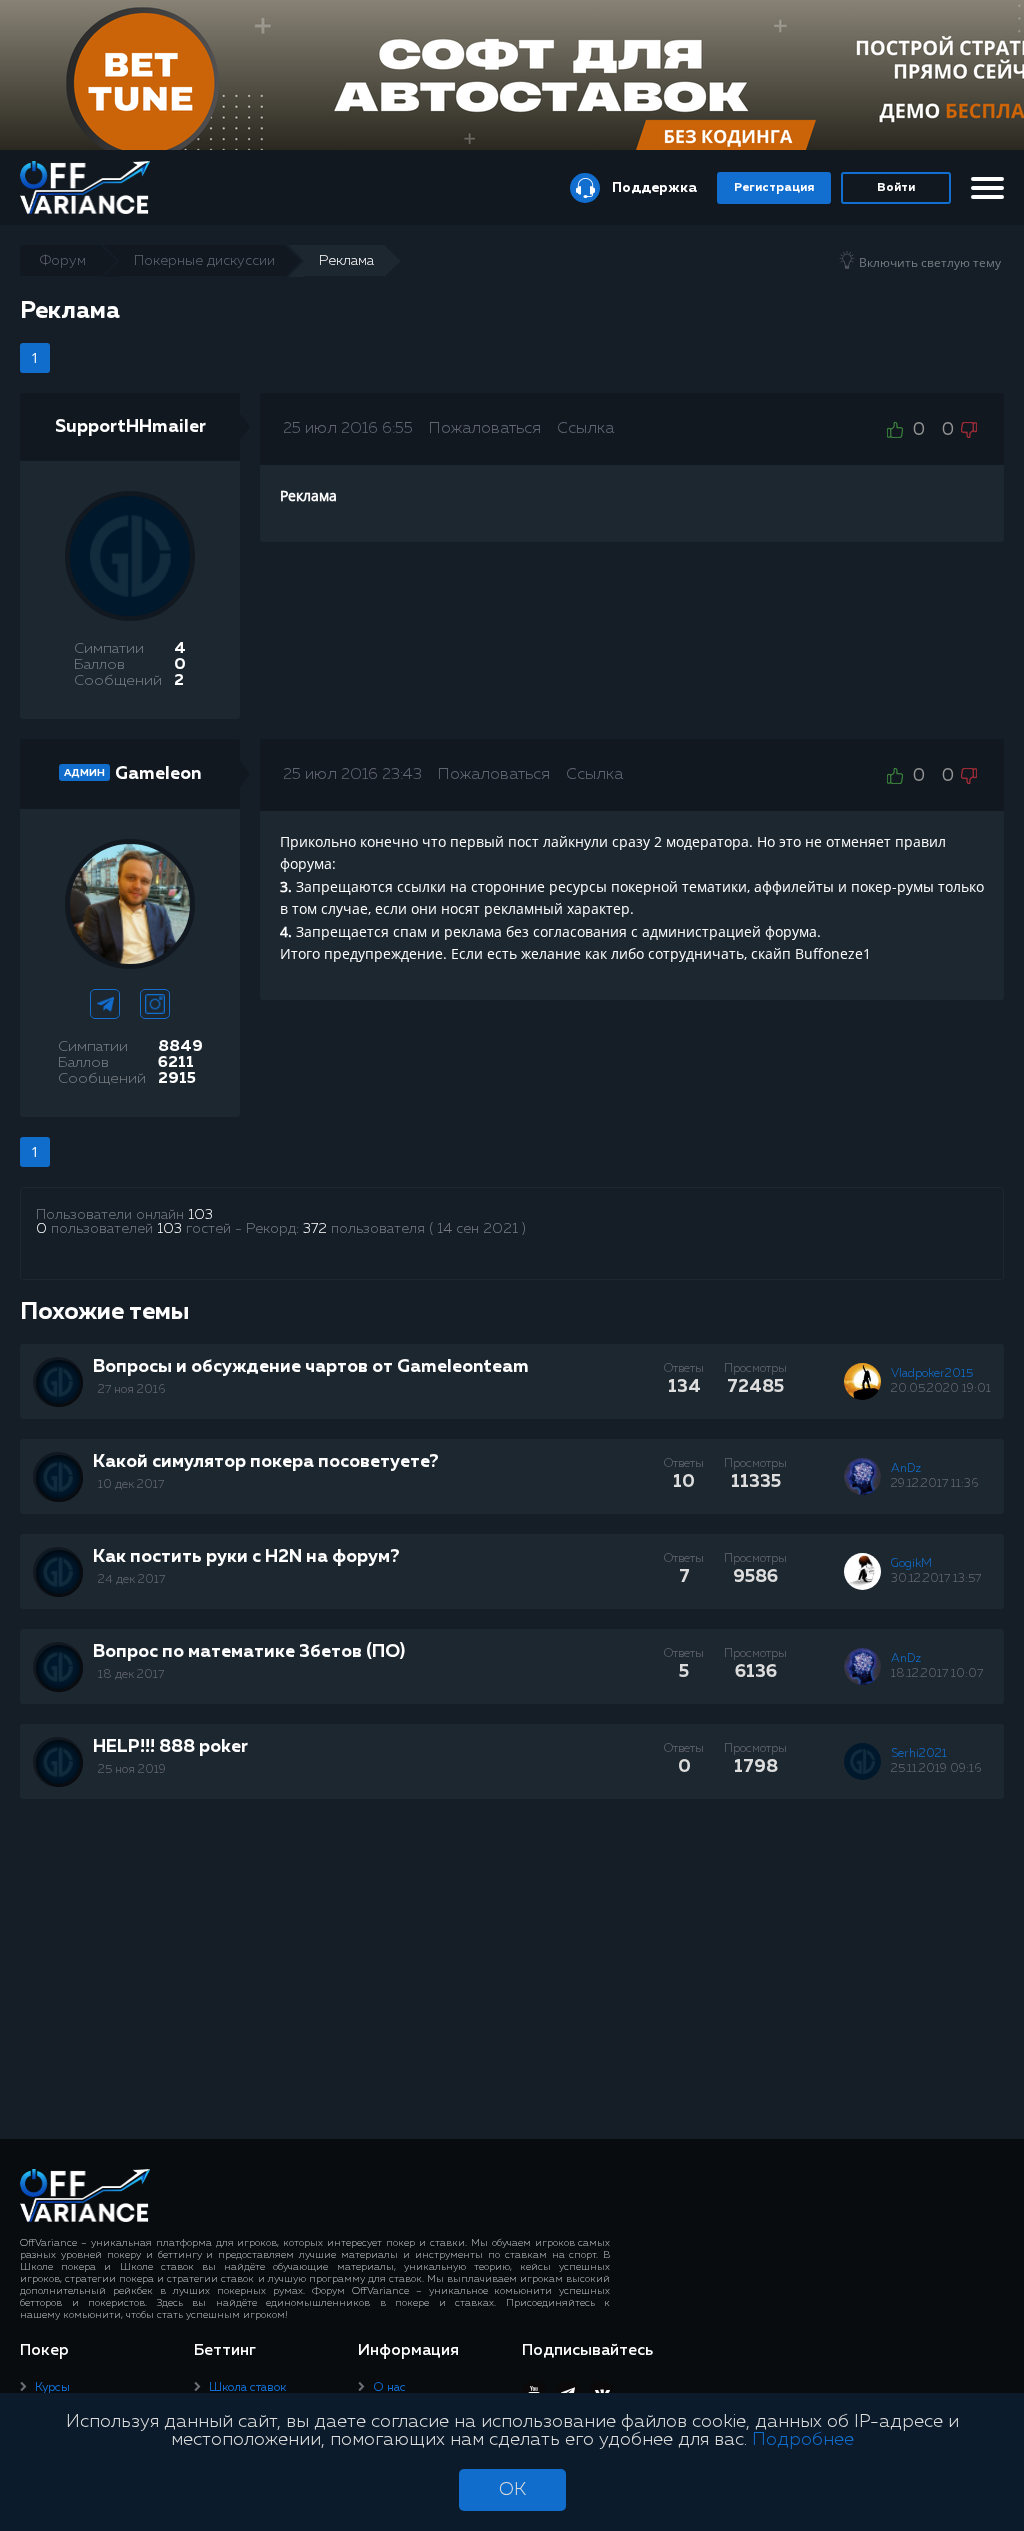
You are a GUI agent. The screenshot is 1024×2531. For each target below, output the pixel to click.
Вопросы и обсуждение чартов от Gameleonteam (311, 1367)
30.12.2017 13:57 (936, 1579)
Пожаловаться (485, 429)
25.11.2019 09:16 (936, 1769)
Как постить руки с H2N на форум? (246, 1557)
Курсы (52, 2388)
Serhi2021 (919, 1754)
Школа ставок (247, 2388)
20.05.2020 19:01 (941, 1389)
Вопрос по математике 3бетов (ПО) (249, 1652)
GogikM (911, 1564)
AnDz (906, 1469)
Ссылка (585, 429)
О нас (389, 2388)
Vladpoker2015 (932, 1374)
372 (315, 1229)
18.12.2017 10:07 (937, 1674)
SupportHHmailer (130, 427)
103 (200, 1215)
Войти (896, 188)
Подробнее (803, 2440)
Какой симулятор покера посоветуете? (266, 1462)
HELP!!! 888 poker (170, 1747)
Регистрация (774, 188)
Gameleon (158, 774)
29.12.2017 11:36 (934, 1484)
